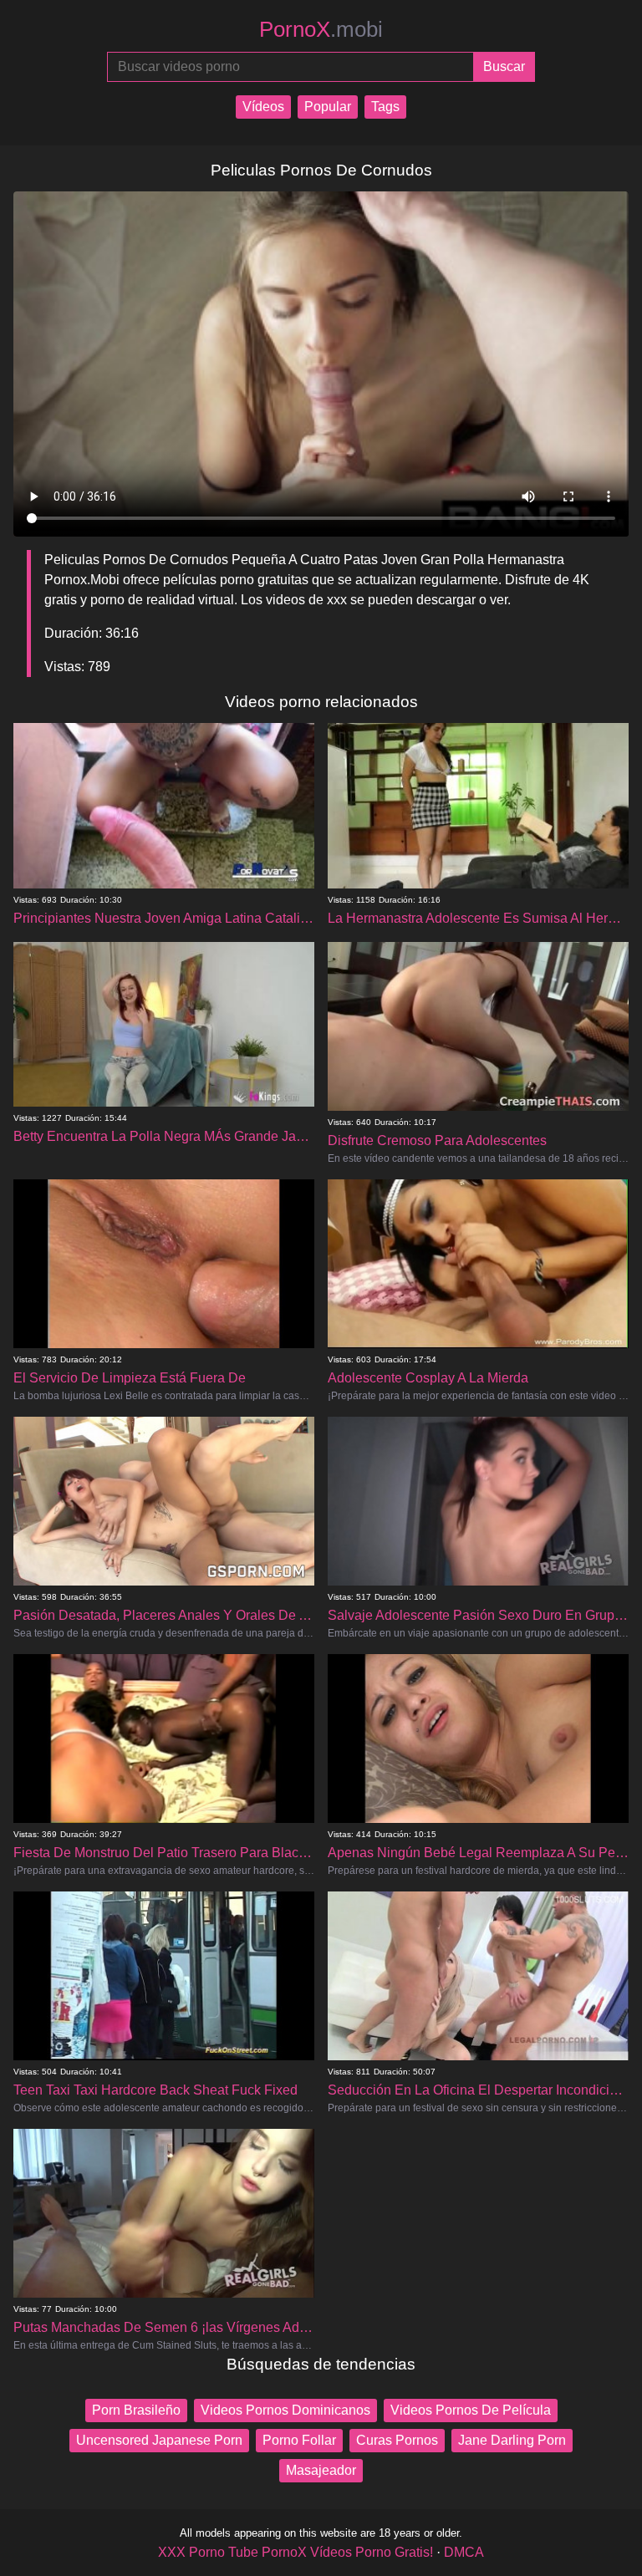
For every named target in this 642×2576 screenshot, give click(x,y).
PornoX (321, 29)
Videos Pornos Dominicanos (285, 2410)
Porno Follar (299, 2440)
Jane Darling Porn (512, 2440)
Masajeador (321, 2470)
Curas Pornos (397, 2440)
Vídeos (263, 107)
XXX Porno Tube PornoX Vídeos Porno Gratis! (296, 2552)
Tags (385, 107)
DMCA (464, 2552)
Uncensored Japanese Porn (159, 2440)
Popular (328, 107)
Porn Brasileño (136, 2410)
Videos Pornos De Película (471, 2410)
